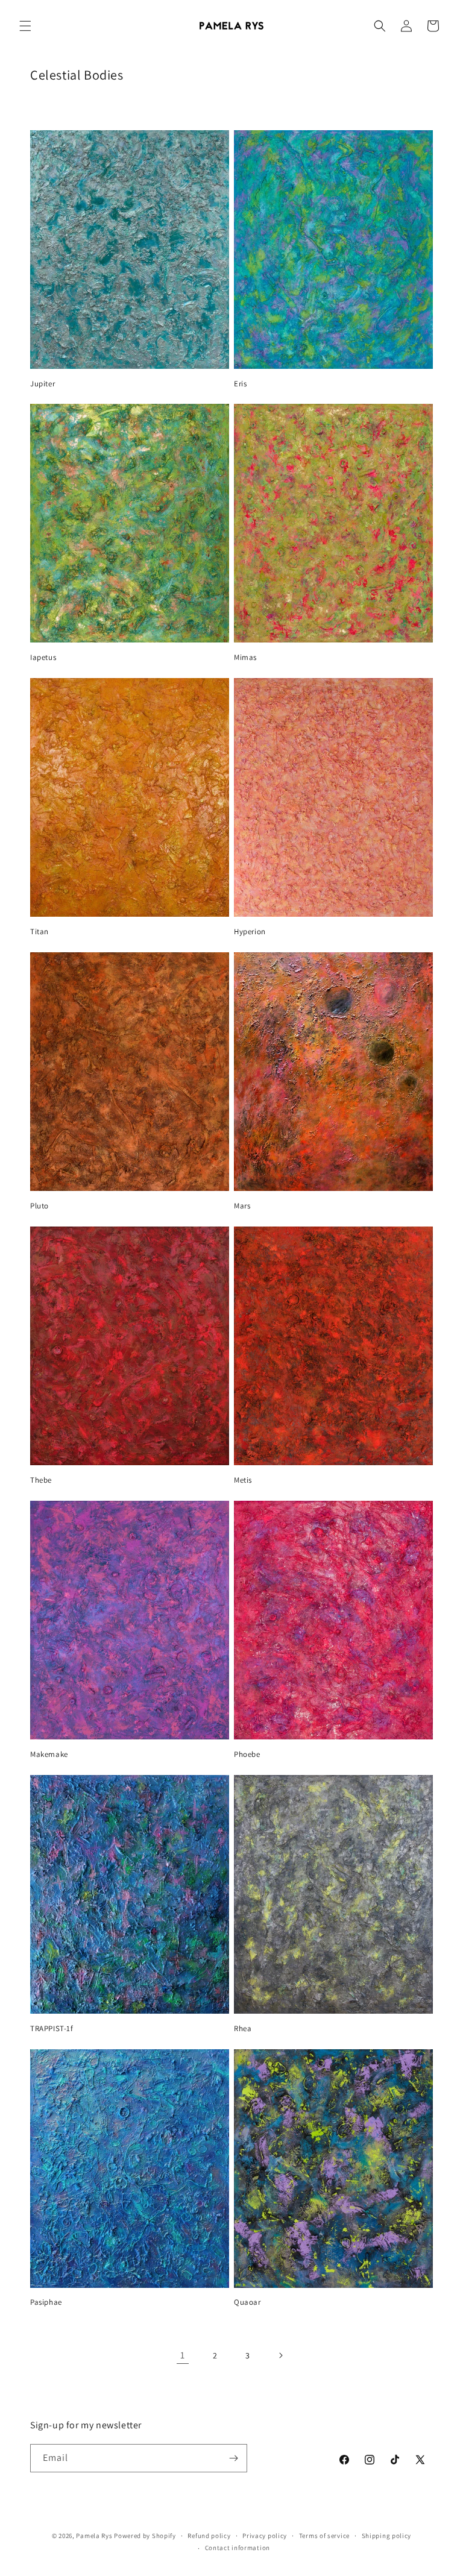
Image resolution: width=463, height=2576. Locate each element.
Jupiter (43, 384)
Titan (39, 932)
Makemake (49, 1755)
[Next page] (280, 2355)
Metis (243, 1480)
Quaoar (247, 2302)
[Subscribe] (233, 2458)
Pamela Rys (94, 2536)
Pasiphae (46, 2302)
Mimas (245, 658)
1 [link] (183, 2355)
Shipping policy (387, 2536)
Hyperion (250, 932)
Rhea (243, 2029)
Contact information (238, 2548)
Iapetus (43, 658)
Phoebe (247, 1755)
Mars (242, 1206)
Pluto (39, 1206)
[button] (25, 26)
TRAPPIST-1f (52, 2029)
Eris (240, 384)
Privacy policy (265, 2536)
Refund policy (209, 2536)
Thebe (41, 1480)
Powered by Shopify (145, 2536)
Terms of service (324, 2536)
